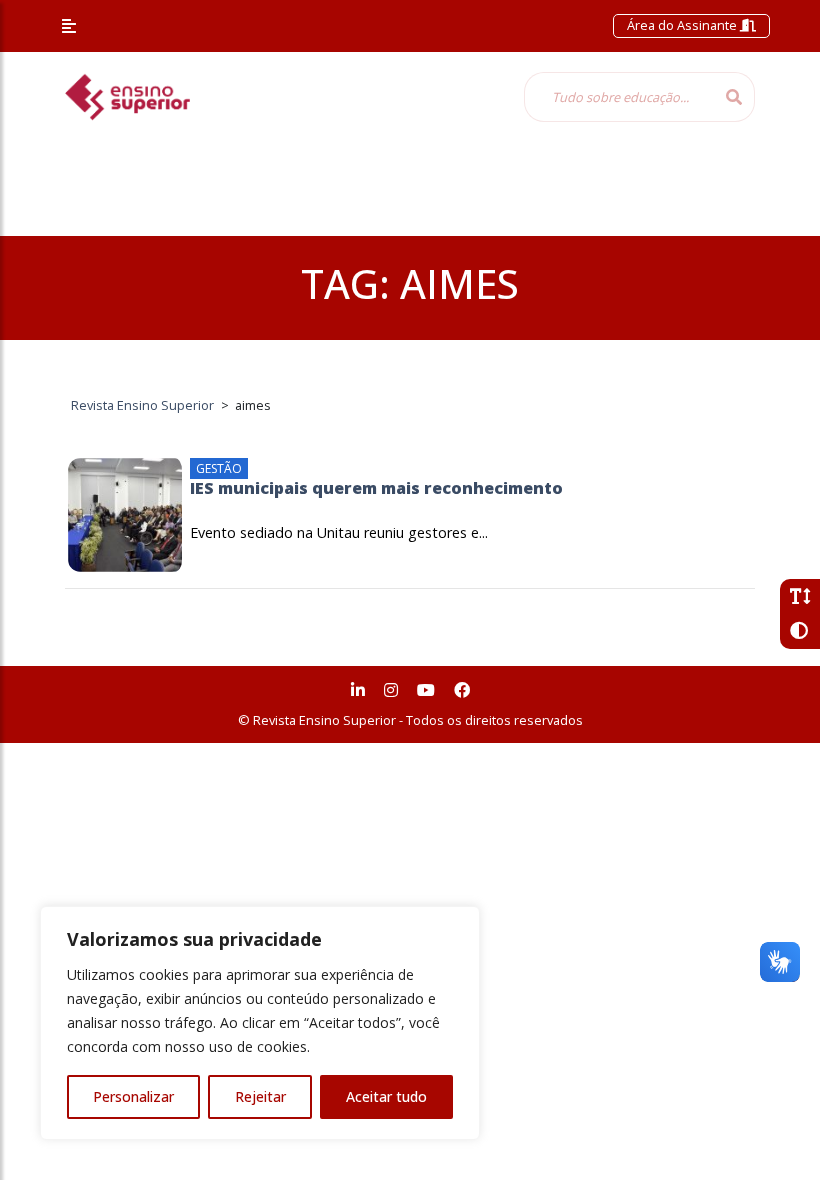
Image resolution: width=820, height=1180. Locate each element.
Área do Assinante (683, 25)
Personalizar (133, 1096)
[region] (260, 1023)
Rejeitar (260, 1096)
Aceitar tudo (386, 1096)
